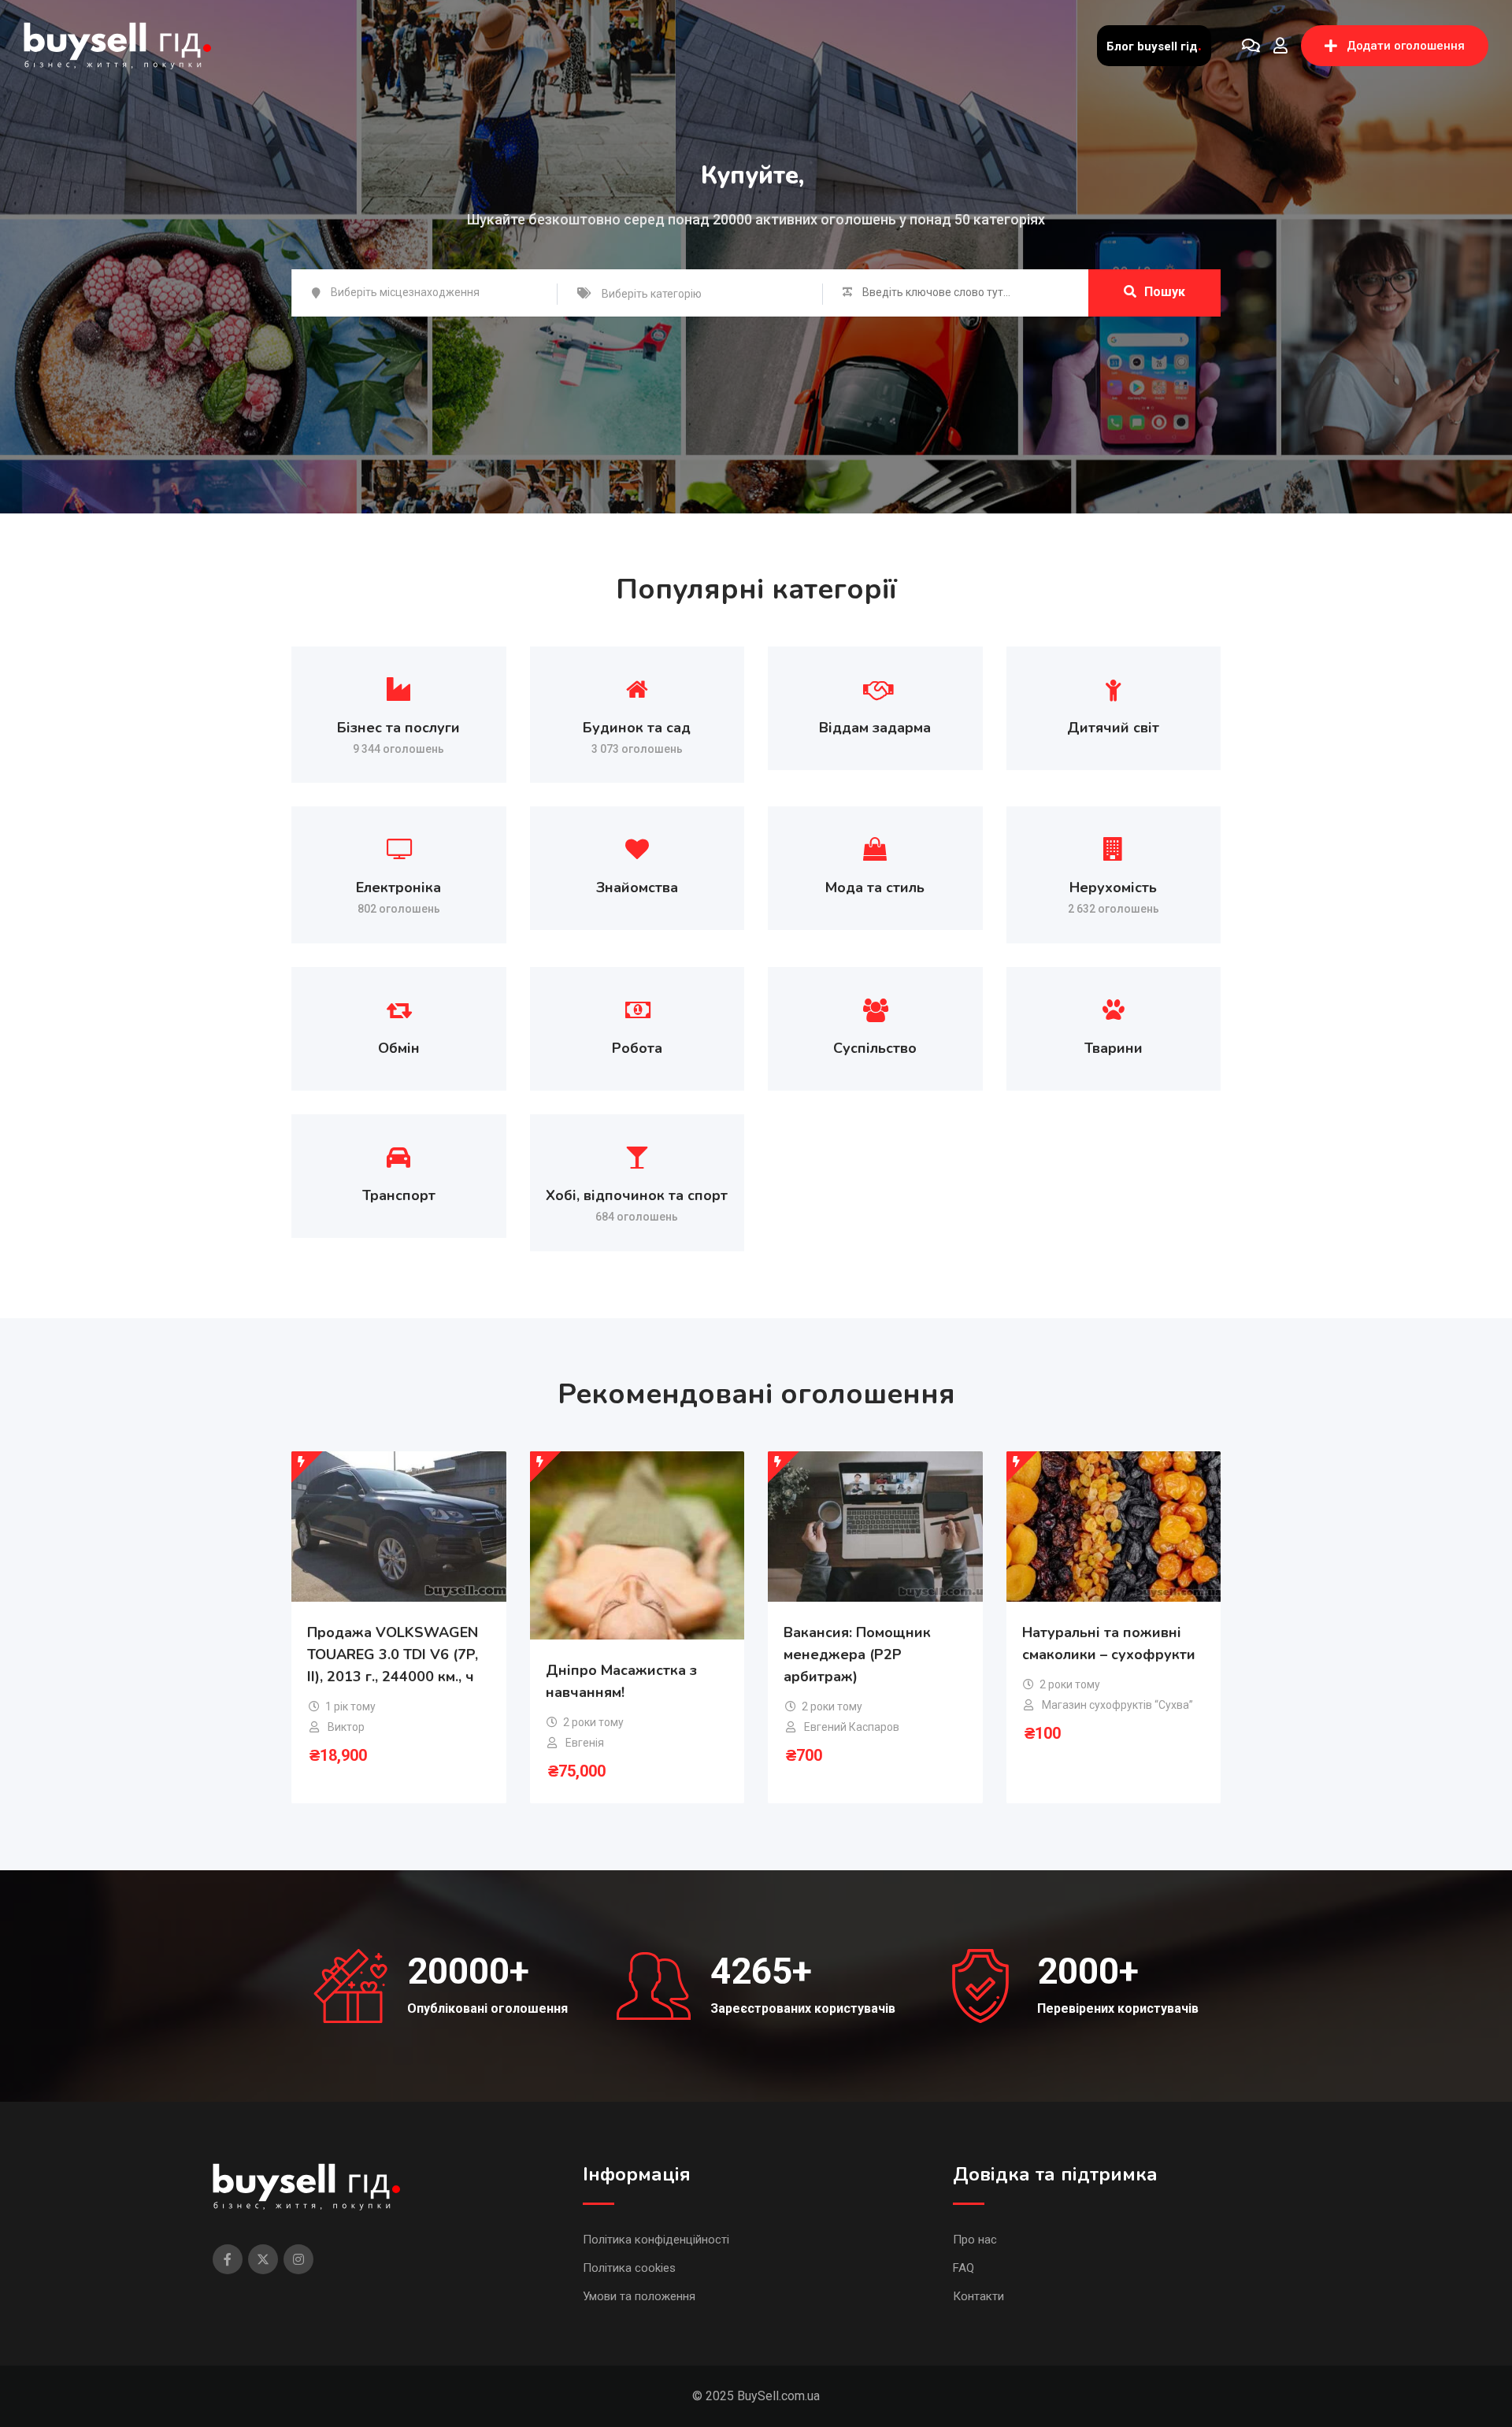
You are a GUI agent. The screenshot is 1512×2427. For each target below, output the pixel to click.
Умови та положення (639, 2296)
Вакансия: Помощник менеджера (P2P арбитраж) (857, 1654)
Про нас (975, 2240)
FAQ (964, 2268)
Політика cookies (629, 2268)
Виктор (346, 1727)
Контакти (978, 2296)
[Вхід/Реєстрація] (1280, 46)
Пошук (1165, 292)
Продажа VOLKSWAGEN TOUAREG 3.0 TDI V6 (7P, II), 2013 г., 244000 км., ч (393, 1654)
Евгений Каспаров (852, 1727)
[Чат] (1251, 46)
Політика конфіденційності (656, 2240)
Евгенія (585, 1743)
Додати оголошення (1406, 46)
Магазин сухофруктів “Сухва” (1117, 1705)
